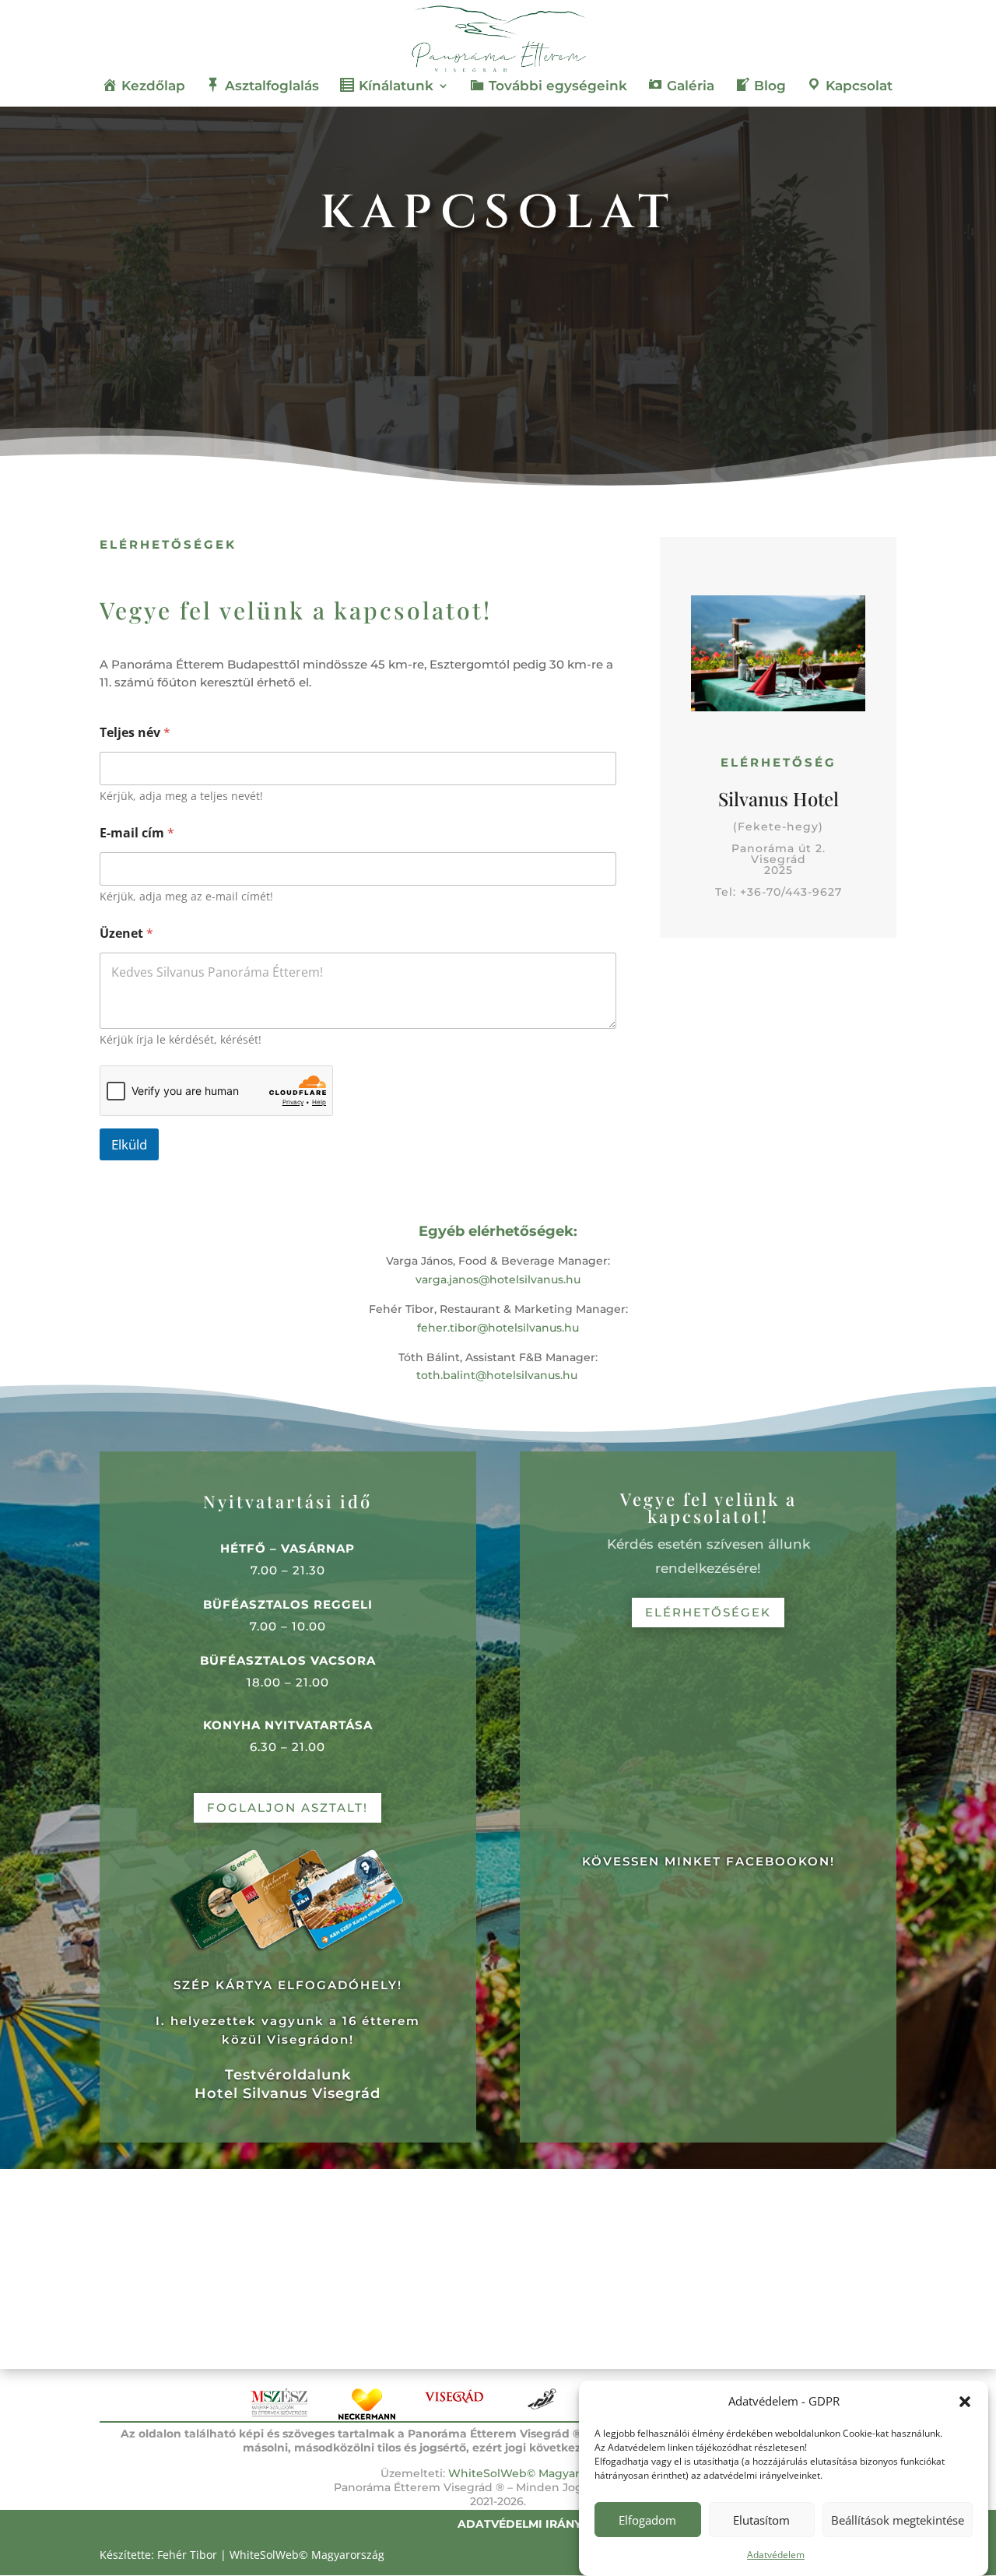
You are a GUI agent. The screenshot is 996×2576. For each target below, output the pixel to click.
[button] (965, 2402)
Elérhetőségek (708, 1612)
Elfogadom (647, 2520)
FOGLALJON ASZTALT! (288, 1807)
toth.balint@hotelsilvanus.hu (497, 1375)
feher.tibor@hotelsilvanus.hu (498, 1328)
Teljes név (135, 733)
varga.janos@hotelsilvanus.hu (498, 1279)
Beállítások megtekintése (898, 2520)
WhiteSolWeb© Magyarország (532, 2473)
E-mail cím (137, 833)
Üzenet (126, 934)
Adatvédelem (776, 2555)
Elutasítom (761, 2520)
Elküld (129, 1144)
